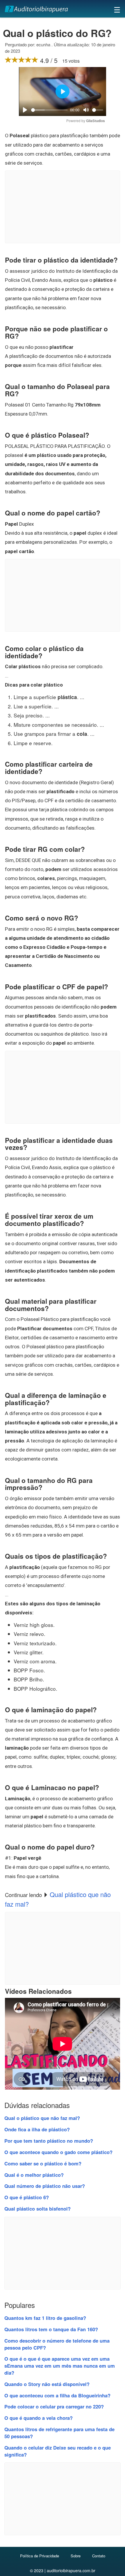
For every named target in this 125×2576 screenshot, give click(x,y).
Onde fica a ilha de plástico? (37, 2129)
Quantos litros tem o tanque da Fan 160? (51, 2329)
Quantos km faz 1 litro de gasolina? (45, 2318)
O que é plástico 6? (27, 2197)
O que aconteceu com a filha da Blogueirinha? (57, 2395)
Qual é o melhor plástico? (34, 2175)
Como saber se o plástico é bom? (43, 2163)
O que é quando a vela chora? (39, 2418)
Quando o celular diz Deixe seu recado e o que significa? (58, 2451)
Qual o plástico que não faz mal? (42, 2118)
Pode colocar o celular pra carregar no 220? (54, 2406)
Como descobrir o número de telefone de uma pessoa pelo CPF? (57, 2344)
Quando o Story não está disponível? (47, 2384)
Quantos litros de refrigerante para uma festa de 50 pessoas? (59, 2433)
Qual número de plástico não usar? (45, 2186)
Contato (99, 2556)
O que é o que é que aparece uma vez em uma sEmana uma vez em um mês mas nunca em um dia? (60, 2366)
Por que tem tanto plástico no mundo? (49, 2141)
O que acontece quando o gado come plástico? (58, 2152)
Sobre (76, 2556)
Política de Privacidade (40, 2556)
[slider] (49, 110)
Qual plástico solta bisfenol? (37, 2209)
